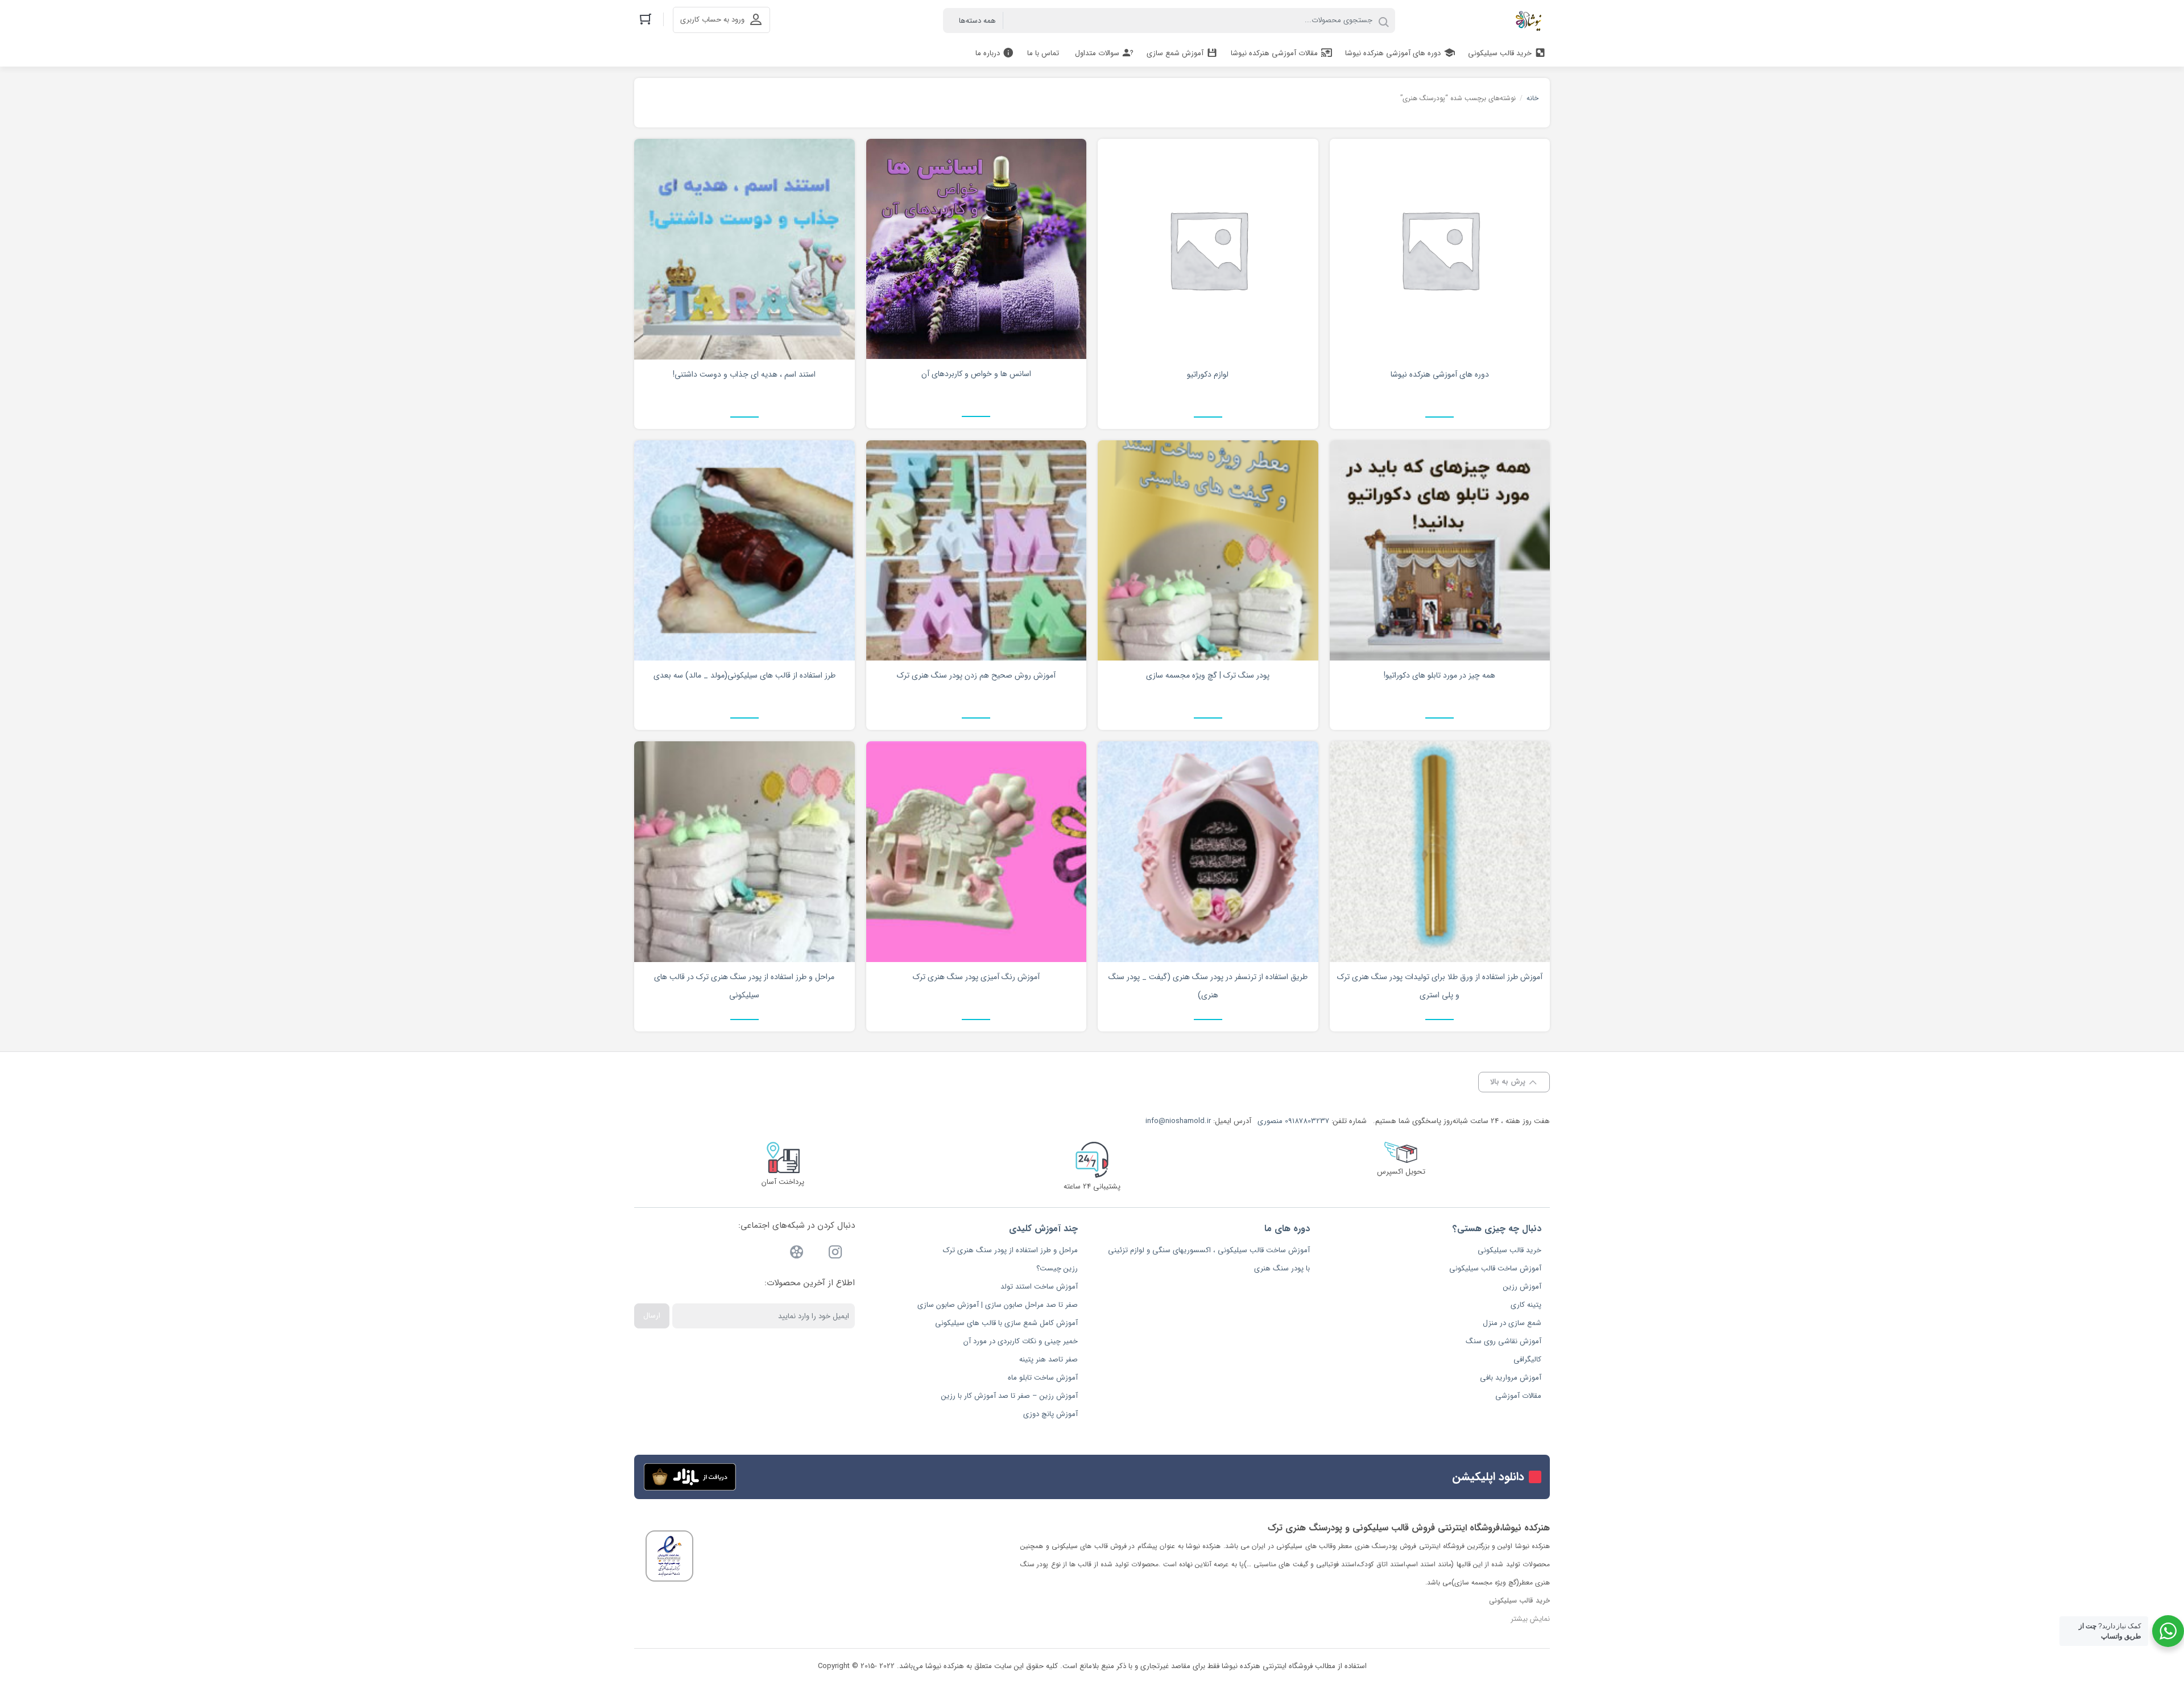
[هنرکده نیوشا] (1531, 20)
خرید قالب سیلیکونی (1509, 1250)
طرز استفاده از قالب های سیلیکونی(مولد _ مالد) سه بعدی (744, 675)
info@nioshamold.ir (1178, 1121)
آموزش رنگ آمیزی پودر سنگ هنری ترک (976, 977)
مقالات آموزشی (1518, 1396)
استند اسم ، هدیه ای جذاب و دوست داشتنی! (744, 374)
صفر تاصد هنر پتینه (1048, 1359)
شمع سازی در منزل (1512, 1323)
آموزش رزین (1522, 1287)
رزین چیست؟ (1057, 1268)
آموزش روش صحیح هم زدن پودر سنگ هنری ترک (976, 675)
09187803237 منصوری (1293, 1121)
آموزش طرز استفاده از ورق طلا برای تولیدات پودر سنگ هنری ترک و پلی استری (1440, 986)
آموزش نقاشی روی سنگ (1503, 1341)
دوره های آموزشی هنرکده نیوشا (1440, 374)
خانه (1532, 98)
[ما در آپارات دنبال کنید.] (797, 1254)
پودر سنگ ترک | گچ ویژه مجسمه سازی (1208, 675)
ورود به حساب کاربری (712, 20)
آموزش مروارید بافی (1511, 1378)
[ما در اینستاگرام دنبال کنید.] (835, 1254)
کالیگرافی (1527, 1359)
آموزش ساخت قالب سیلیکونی (1495, 1268)
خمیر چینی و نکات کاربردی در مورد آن (1021, 1341)
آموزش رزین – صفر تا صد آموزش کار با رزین (1010, 1396)
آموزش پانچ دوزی (1050, 1414)
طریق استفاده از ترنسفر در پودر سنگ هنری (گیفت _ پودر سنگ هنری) (1208, 986)
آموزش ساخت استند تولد (1039, 1287)
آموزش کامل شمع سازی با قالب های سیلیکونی (1006, 1323)
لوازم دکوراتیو (1208, 374)
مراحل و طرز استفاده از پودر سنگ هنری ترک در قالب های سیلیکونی (744, 986)
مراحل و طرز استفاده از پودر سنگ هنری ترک (1010, 1250)
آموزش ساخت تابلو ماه (1043, 1378)
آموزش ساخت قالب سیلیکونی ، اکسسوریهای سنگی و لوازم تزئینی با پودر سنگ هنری (1209, 1259)
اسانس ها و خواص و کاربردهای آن (976, 374)
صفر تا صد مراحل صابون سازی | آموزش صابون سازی (998, 1305)
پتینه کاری (1526, 1305)
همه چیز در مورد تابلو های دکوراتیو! (1440, 675)
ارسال (652, 1316)
